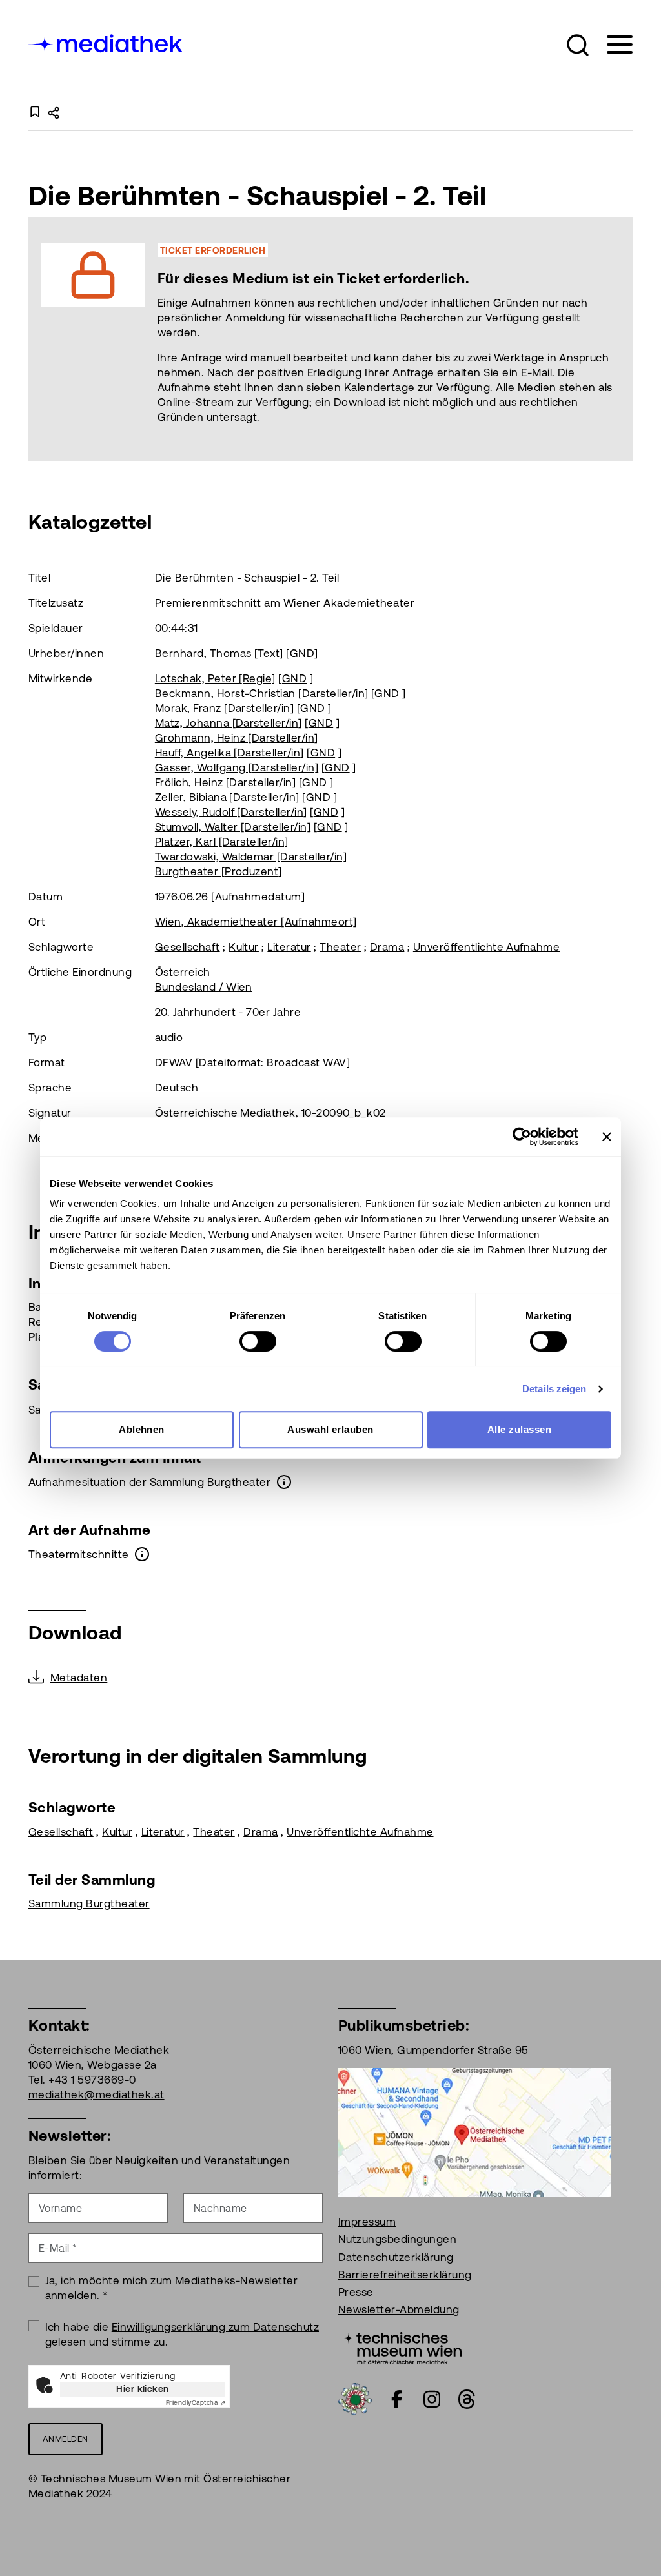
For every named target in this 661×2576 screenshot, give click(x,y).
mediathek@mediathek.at (97, 2094)
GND (302, 653)
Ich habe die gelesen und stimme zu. (182, 2334)
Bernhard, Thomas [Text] (219, 653)
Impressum (367, 2222)
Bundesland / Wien (204, 987)
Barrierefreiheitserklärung (405, 2275)
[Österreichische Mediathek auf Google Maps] (475, 2131)
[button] (578, 45)
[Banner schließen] (607, 1137)
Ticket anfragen (247, 339)
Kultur (244, 947)
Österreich (183, 972)
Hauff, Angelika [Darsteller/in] (229, 753)
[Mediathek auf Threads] (467, 2399)
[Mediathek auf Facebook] (397, 2399)
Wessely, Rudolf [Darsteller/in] (231, 812)
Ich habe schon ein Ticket (393, 339)
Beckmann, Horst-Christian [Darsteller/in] (262, 693)
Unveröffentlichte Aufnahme (486, 947)
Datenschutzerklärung (396, 2257)
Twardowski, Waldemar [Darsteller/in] (251, 857)
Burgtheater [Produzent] (219, 871)
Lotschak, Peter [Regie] (215, 678)
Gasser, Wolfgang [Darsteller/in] (237, 767)
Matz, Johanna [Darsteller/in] (229, 723)
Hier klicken (143, 2389)
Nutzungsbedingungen (397, 2239)
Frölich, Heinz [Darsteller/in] (225, 782)
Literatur (289, 947)
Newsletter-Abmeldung (399, 2309)
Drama (387, 947)
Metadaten (79, 1678)
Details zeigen (554, 1389)
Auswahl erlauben (330, 1429)
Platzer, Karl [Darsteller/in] (222, 842)
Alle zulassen (519, 1429)
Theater (340, 947)
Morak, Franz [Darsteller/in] (224, 708)
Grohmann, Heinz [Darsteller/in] (237, 738)
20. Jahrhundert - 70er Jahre (228, 1012)
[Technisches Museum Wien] (400, 2347)
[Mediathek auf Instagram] (432, 2399)
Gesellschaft (188, 947)
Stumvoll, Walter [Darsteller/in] (233, 827)
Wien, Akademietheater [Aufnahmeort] (256, 922)
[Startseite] (107, 42)
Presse (356, 2292)
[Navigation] (612, 45)
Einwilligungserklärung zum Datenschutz (215, 2327)
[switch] (258, 1341)
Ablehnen (142, 1429)
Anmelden (66, 2439)
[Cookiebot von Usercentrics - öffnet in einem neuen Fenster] (522, 1137)
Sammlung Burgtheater (89, 1903)
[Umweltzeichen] (355, 2398)
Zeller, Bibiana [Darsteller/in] (227, 797)
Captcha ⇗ (196, 2403)
